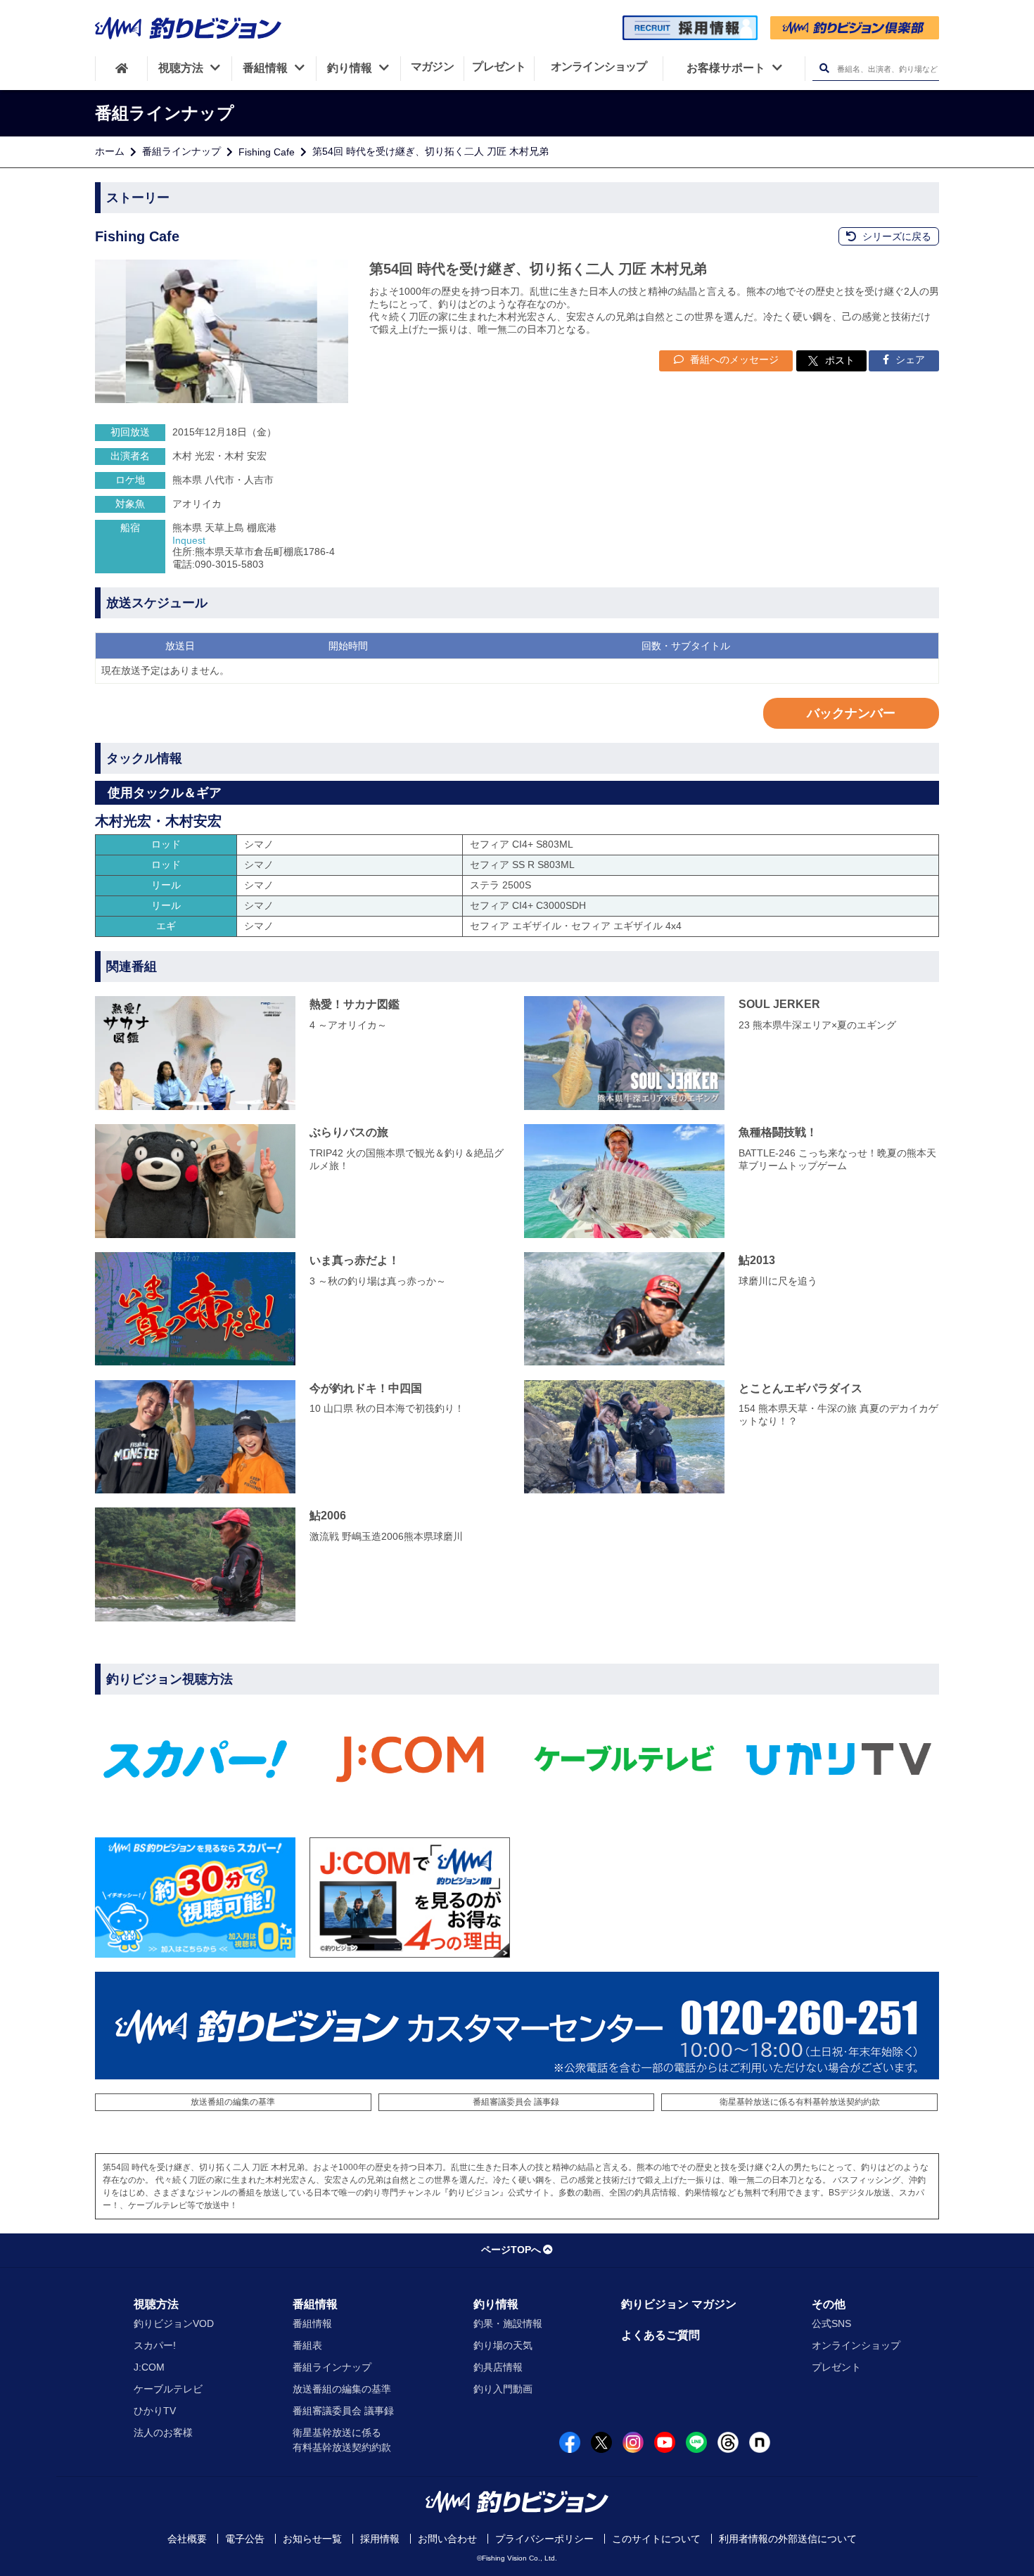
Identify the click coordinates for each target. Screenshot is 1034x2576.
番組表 (307, 2345)
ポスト (840, 360)
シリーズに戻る (895, 236)
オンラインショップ (856, 2345)
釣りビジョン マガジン (679, 2304)
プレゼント (836, 2367)
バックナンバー (851, 713)
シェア (909, 359)
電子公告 (245, 2539)
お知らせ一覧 (312, 2539)
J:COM (149, 2367)
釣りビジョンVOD (174, 2323)
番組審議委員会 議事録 (516, 2102)
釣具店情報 (498, 2367)
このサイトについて (656, 2539)
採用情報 (380, 2539)
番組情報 (315, 2304)
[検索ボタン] (824, 69)
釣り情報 (496, 2304)
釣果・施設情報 (508, 2323)
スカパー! (155, 2345)
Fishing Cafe (267, 152)
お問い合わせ (447, 2539)
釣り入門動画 (503, 2389)
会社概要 (187, 2539)
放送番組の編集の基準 (233, 2102)
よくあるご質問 (660, 2335)
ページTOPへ (511, 2250)
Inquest (189, 540)
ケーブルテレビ (168, 2389)
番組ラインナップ (181, 151)
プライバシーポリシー (544, 2539)
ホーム (110, 151)
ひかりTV (155, 2411)
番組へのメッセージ (733, 359)
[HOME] (121, 68)
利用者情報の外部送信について (788, 2539)
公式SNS (831, 2323)
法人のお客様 (163, 2432)
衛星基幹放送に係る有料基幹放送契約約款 (800, 2102)
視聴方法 (156, 2304)
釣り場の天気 (503, 2345)
